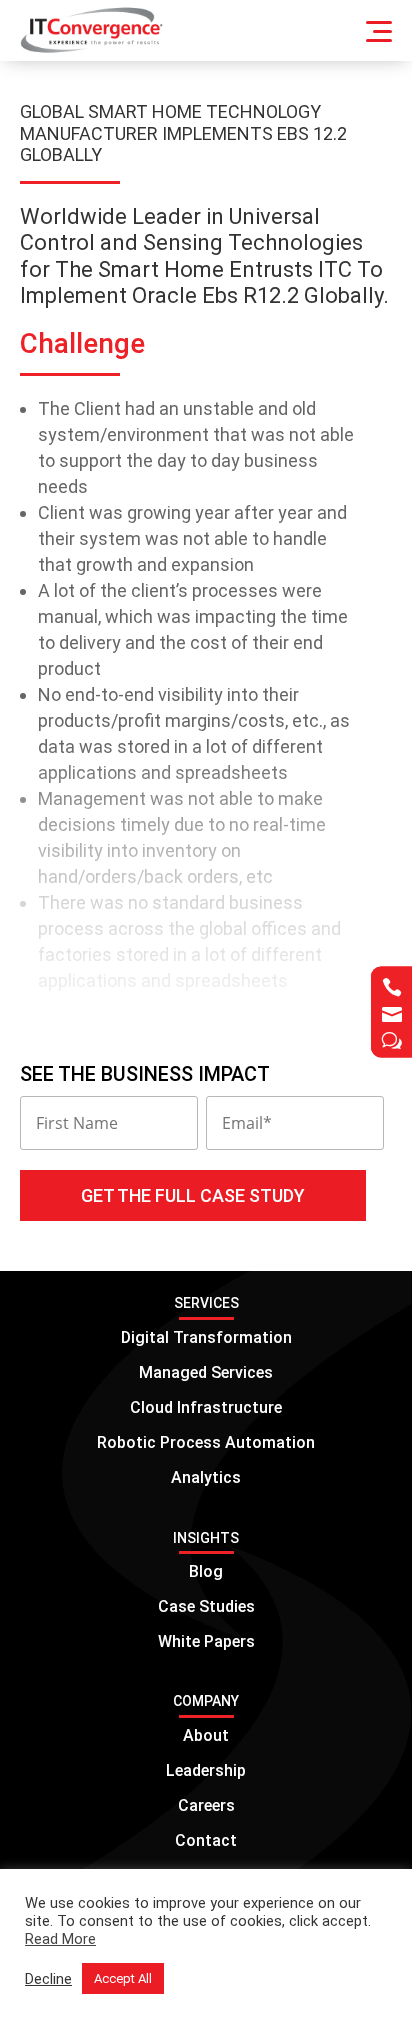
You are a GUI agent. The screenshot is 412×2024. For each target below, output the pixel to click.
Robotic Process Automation (206, 1442)
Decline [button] (48, 1979)
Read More (60, 1939)
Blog (206, 1571)
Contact (206, 1840)
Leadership (206, 1770)
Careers (206, 1805)
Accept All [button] (123, 1978)
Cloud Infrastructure (206, 1407)
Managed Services (206, 1372)
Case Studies (206, 1606)
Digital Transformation (206, 1337)
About (206, 1735)
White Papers (206, 1641)
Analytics (206, 1477)
